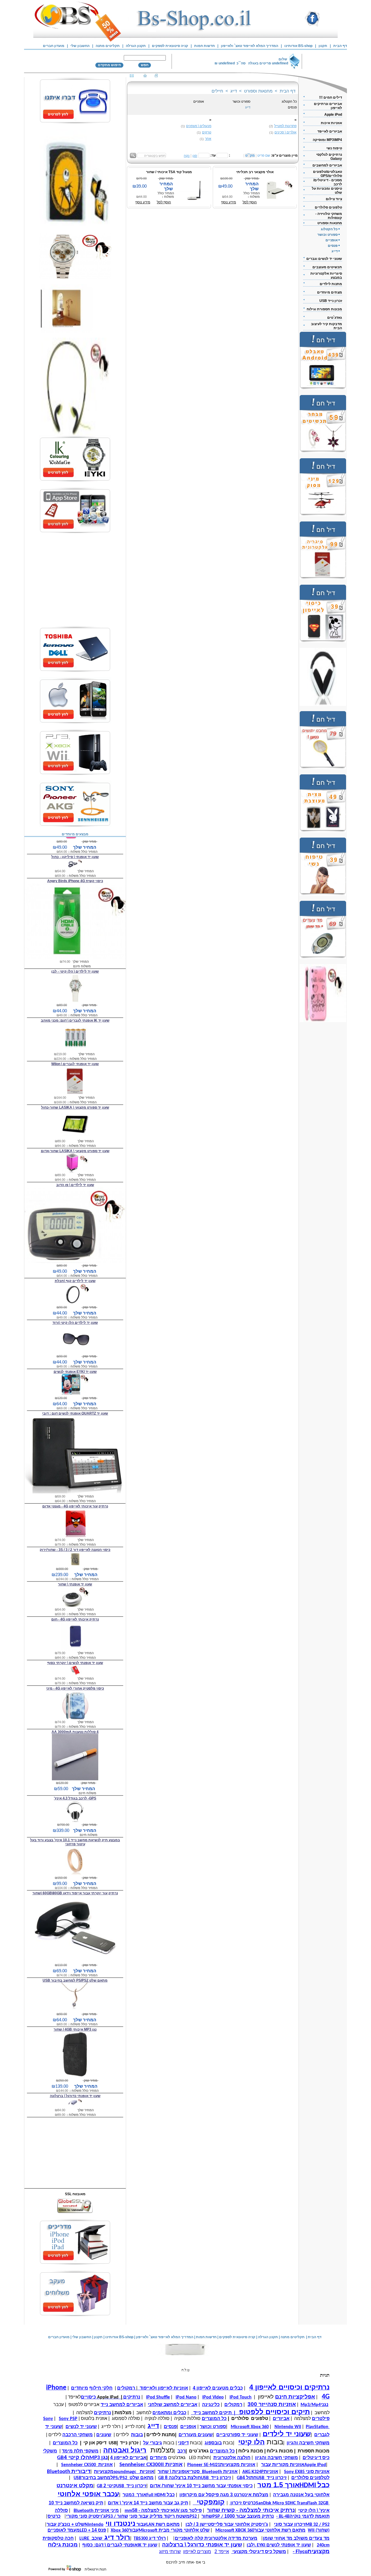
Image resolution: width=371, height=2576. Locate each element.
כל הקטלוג (289, 102)
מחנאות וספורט (258, 91)
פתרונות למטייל (285, 126)
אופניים (199, 102)
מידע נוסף (143, 202)
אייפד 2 (222, 2551)
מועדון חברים (54, 46)
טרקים (207, 132)
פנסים (292, 107)
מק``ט (250, 155)
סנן (195, 156)
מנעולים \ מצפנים (199, 126)
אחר (208, 139)
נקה (187, 156)
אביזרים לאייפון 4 (128, 2458)
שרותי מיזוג (170, 2551)
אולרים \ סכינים (285, 132)
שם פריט (264, 155)
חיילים (217, 91)
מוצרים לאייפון (197, 2551)
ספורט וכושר (241, 102)
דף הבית (288, 91)
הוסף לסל (164, 202)
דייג (234, 91)
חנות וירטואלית (96, 2569)
